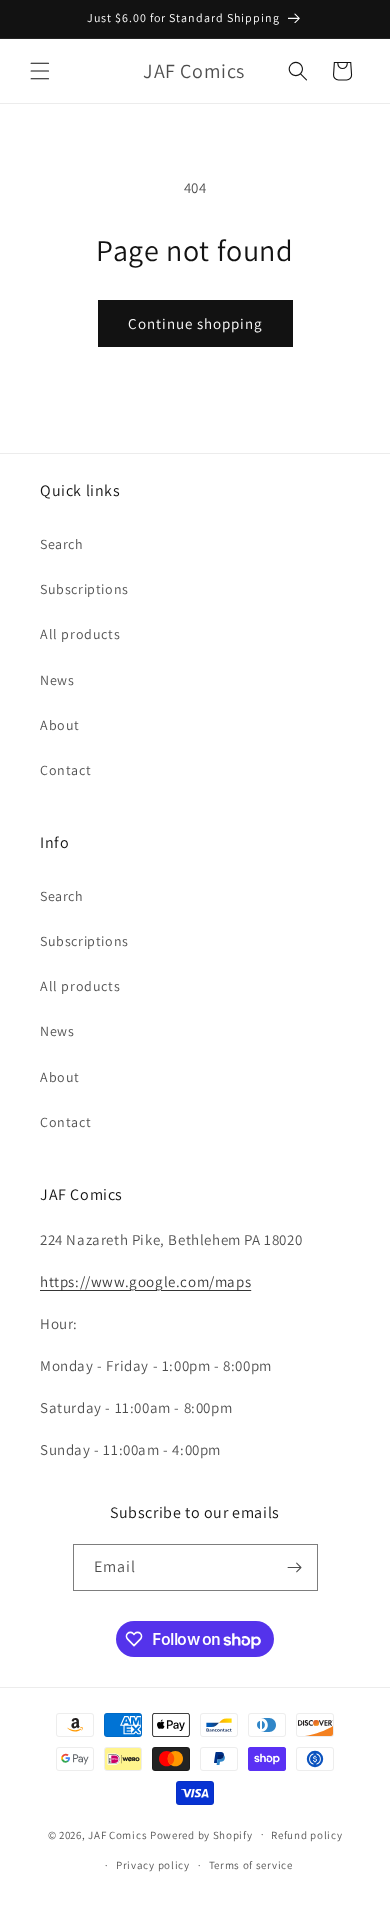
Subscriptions (84, 589)
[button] (40, 71)
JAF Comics (117, 1834)
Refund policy (306, 1835)
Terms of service (251, 1865)
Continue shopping (195, 323)
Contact (65, 770)
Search (62, 544)
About (60, 725)
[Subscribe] (295, 1567)
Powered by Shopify (201, 1834)
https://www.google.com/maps (145, 1281)
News (57, 680)
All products (80, 634)
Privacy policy (153, 1865)
